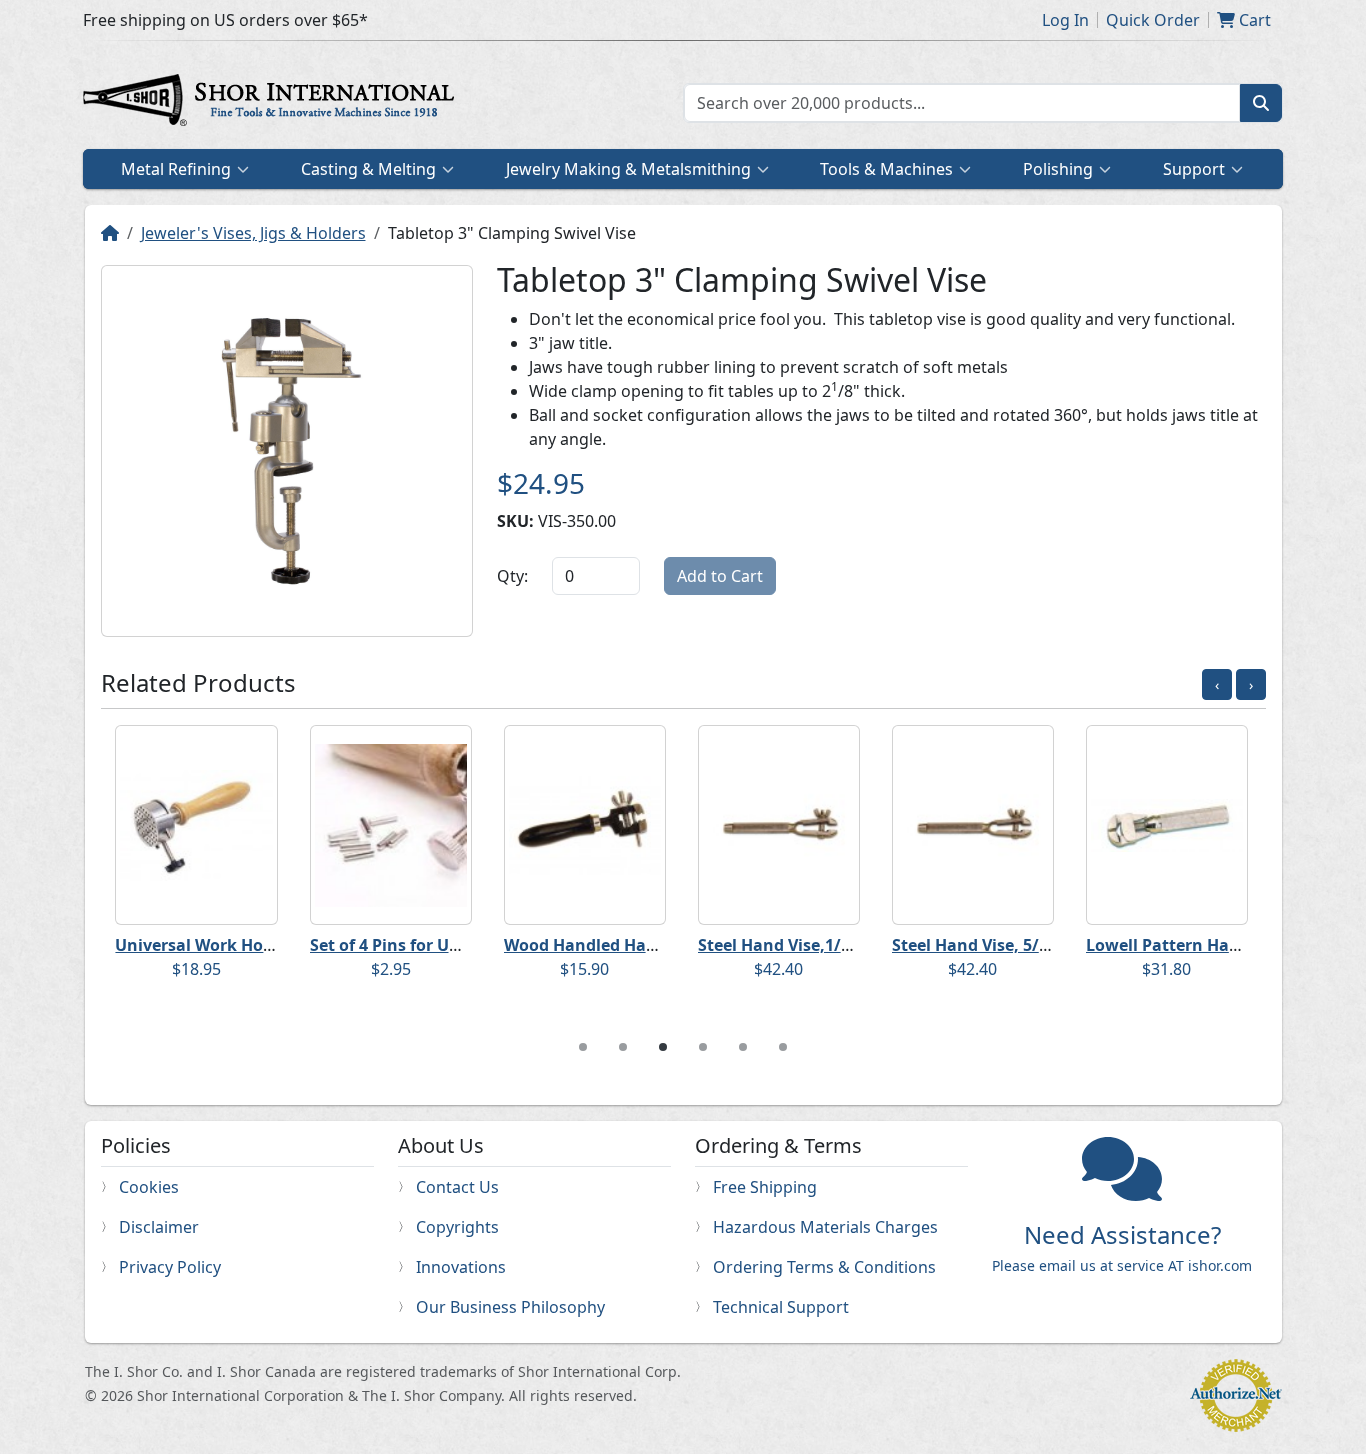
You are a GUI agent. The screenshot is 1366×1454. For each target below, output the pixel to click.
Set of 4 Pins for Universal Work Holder (463, 945)
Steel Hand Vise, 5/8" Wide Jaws (1016, 945)
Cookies (149, 1187)
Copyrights (457, 1227)
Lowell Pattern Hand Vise (1186, 945)
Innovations (461, 1267)
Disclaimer (159, 1227)
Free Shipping (765, 1187)
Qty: (512, 576)
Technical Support (781, 1307)
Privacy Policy (170, 1267)
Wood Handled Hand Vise (603, 945)
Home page (273, 103)
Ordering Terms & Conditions (824, 1267)
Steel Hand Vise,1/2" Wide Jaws (820, 945)
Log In (1065, 20)
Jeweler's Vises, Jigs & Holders (253, 233)
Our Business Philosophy (510, 1307)
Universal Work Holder (204, 945)
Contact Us (457, 1187)
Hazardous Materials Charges (825, 1227)
